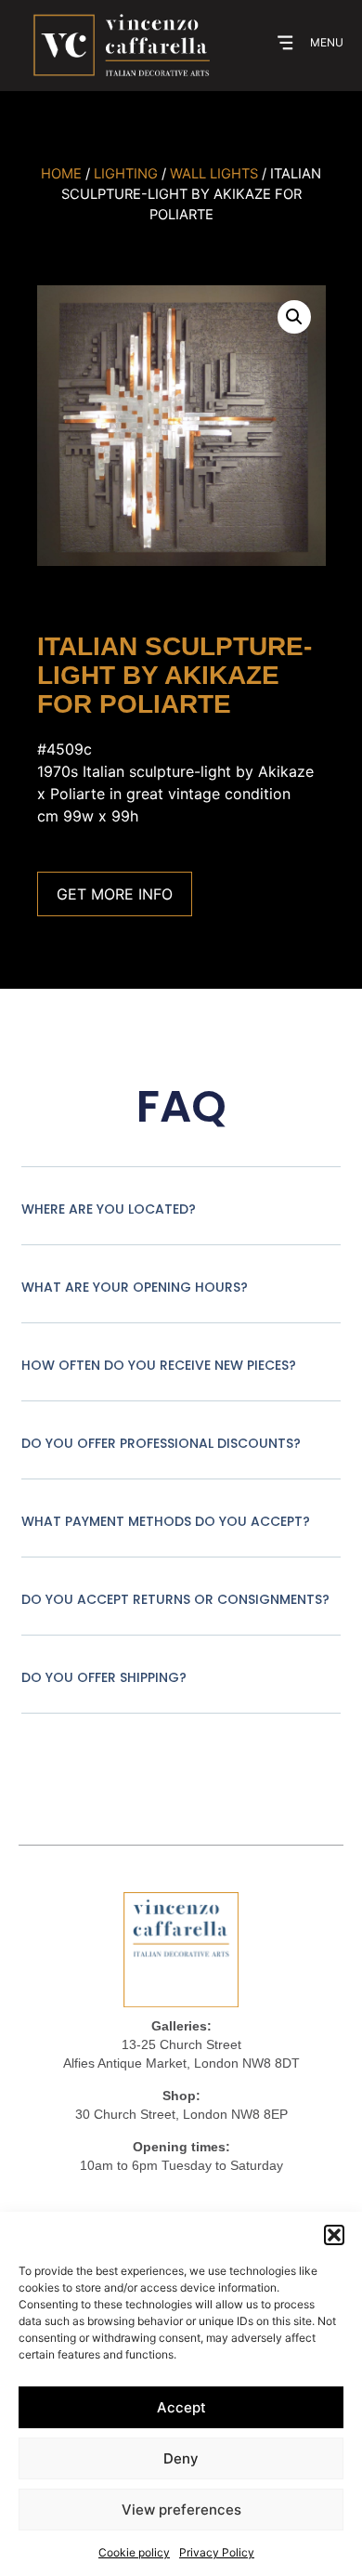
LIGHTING (126, 174)
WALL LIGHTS (214, 174)
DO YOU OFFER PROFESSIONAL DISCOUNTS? (161, 1443)
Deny (181, 2458)
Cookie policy (134, 2552)
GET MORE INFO (115, 894)
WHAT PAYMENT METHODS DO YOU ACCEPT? (166, 1521)
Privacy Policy (217, 2552)
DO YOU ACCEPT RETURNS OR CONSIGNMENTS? (175, 1599)
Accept (181, 2407)
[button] (334, 2235)
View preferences (181, 2510)
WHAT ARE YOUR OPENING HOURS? (135, 1287)
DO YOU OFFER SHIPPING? (104, 1677)
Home (61, 174)
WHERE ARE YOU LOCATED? (109, 1209)
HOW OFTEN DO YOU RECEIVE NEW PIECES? (159, 1365)
